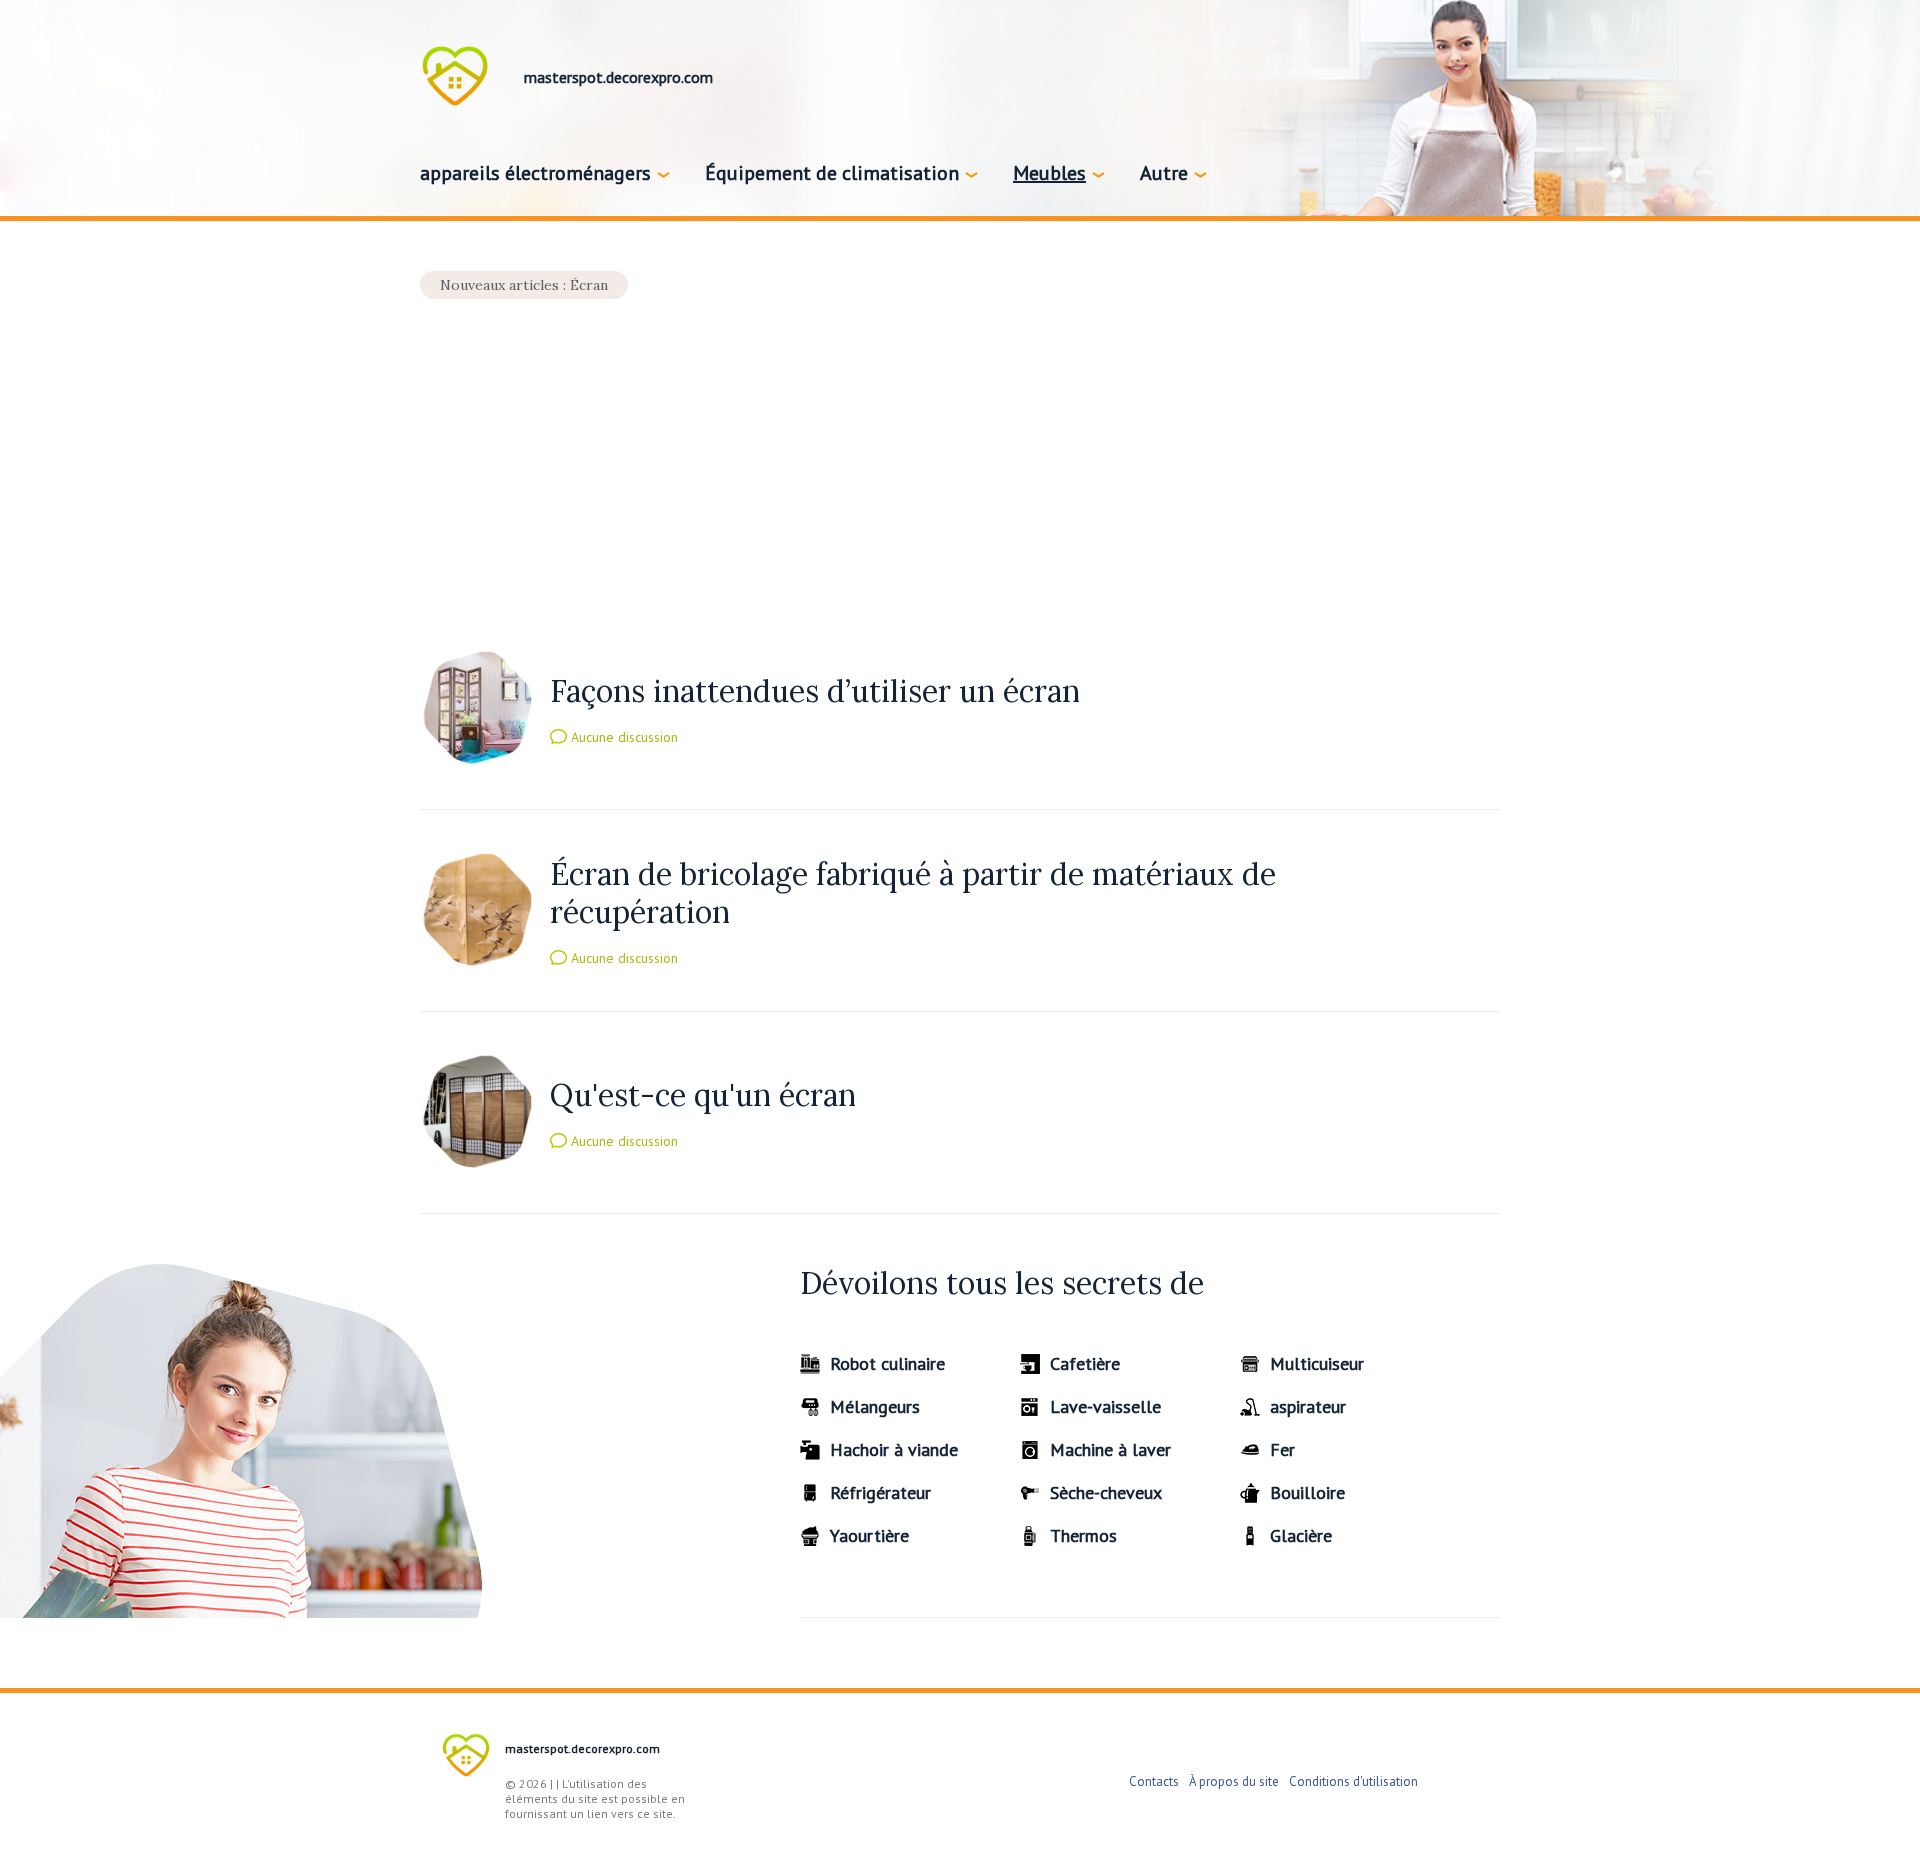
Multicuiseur (1317, 1363)
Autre (1164, 173)
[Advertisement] (960, 448)
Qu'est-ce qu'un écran (703, 1095)
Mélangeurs (875, 1406)
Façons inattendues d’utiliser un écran (815, 691)
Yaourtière (869, 1535)
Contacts (1154, 1781)
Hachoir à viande (894, 1449)
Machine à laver (1110, 1449)
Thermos (1083, 1535)
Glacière (1301, 1535)
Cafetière (1085, 1363)
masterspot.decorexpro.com (582, 1748)
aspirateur (1308, 1406)
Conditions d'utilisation (1353, 1781)
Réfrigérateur (880, 1492)
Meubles (1049, 173)
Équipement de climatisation (832, 173)
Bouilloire (1307, 1492)
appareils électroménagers (535, 173)
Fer (1282, 1449)
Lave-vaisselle (1105, 1406)
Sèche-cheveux (1106, 1492)
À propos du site (1234, 1781)
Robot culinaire (887, 1363)
